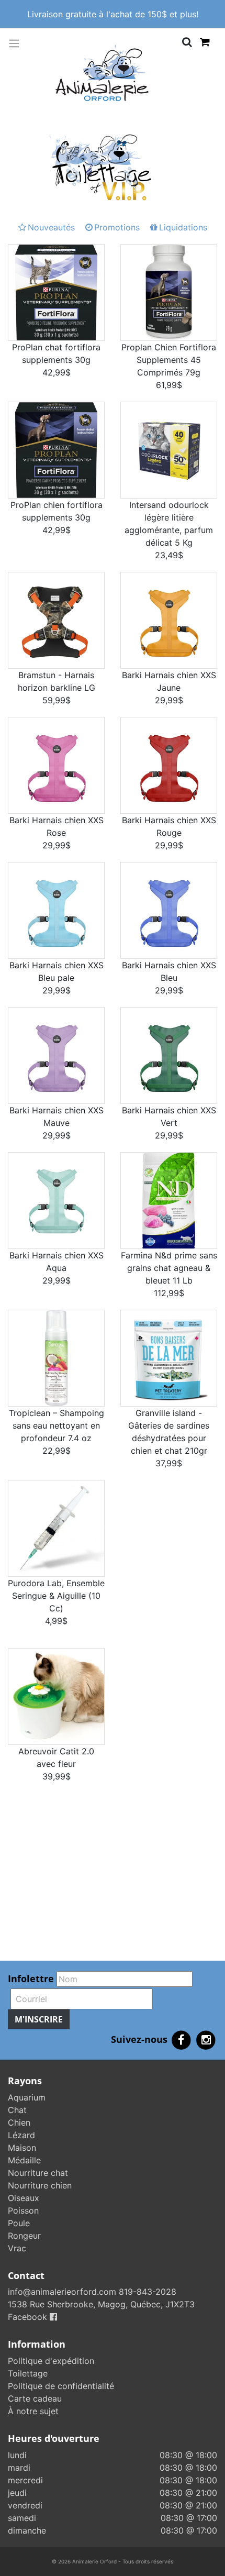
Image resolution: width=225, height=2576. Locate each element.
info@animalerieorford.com (62, 2292)
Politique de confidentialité (61, 2386)
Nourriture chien (40, 2185)
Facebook (29, 2317)
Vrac (17, 2248)
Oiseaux (24, 2198)
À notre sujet (33, 2411)
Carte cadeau (35, 2398)
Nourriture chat (38, 2173)
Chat (17, 2110)
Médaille (24, 2160)
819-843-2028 (148, 2292)
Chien (19, 2122)
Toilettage (28, 2373)
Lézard (21, 2135)
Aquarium (27, 2097)
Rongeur (24, 2236)
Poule (19, 2223)
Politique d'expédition (51, 2361)
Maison (22, 2148)
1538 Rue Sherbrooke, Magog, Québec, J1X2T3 (101, 2304)
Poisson (23, 2210)
